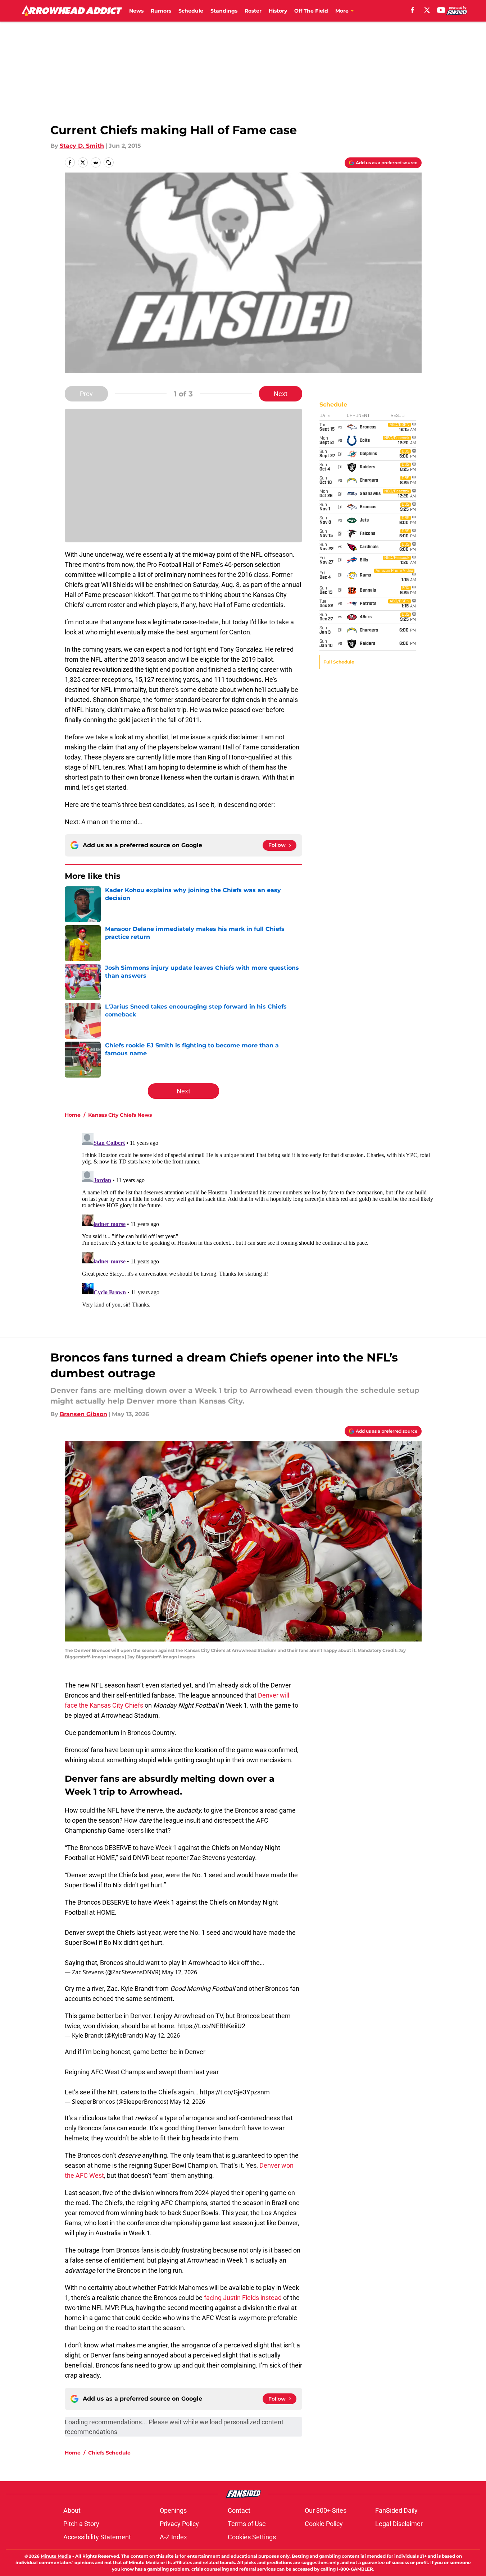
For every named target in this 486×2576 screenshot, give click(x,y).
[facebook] (412, 10)
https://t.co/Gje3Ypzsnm (235, 2092)
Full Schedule (339, 662)
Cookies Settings (252, 2537)
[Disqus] (258, 1220)
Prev (86, 394)
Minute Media (56, 2556)
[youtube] (441, 10)
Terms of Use (247, 2524)
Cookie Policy (324, 2524)
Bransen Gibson (83, 1414)
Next (281, 394)
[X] (427, 10)
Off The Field (311, 11)
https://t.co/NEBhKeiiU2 (211, 2026)
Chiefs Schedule (109, 2453)
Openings (173, 2510)
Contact (239, 2510)
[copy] (109, 162)
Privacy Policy (179, 2524)
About (72, 2510)
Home (73, 1115)
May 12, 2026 (180, 1972)
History (278, 11)
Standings (224, 11)
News (136, 11)
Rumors (161, 11)
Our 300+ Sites (326, 2510)
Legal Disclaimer (399, 2524)
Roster (253, 11)
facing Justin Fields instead (243, 2298)
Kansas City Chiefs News (120, 1115)
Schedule (191, 11)
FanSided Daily (396, 2510)
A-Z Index (173, 2537)
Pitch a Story (81, 2524)
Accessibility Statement (97, 2537)
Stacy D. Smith (82, 146)
